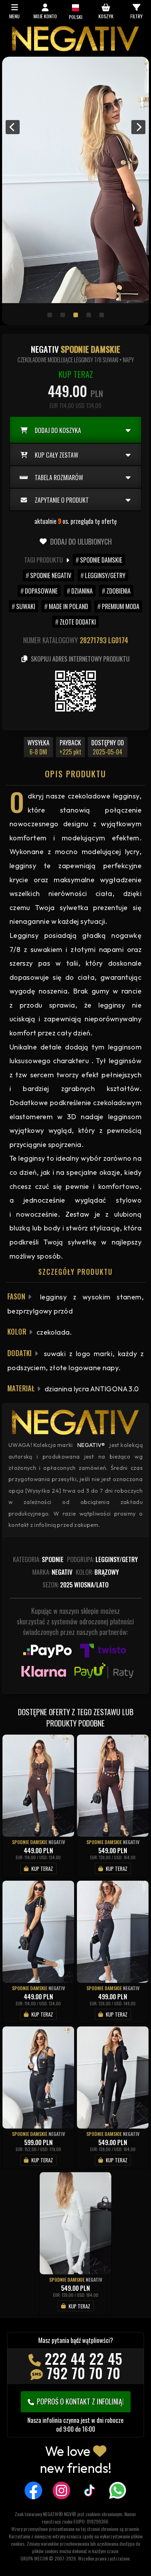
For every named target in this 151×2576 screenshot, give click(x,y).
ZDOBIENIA (119, 591)
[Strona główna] (75, 49)
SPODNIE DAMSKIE (101, 560)
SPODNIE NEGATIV (51, 575)
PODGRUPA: (103, 1559)
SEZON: (75, 1585)
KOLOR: (97, 1572)
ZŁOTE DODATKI (78, 622)
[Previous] (13, 127)
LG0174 (118, 640)
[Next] (138, 127)
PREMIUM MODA (121, 606)
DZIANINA (82, 591)
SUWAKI (26, 606)
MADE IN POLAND (68, 606)
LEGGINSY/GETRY (105, 575)
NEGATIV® (91, 1445)
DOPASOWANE (41, 591)
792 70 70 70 (84, 2373)
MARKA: (52, 1572)
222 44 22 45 (84, 2358)
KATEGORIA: (38, 1559)
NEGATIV (57, 1842)
